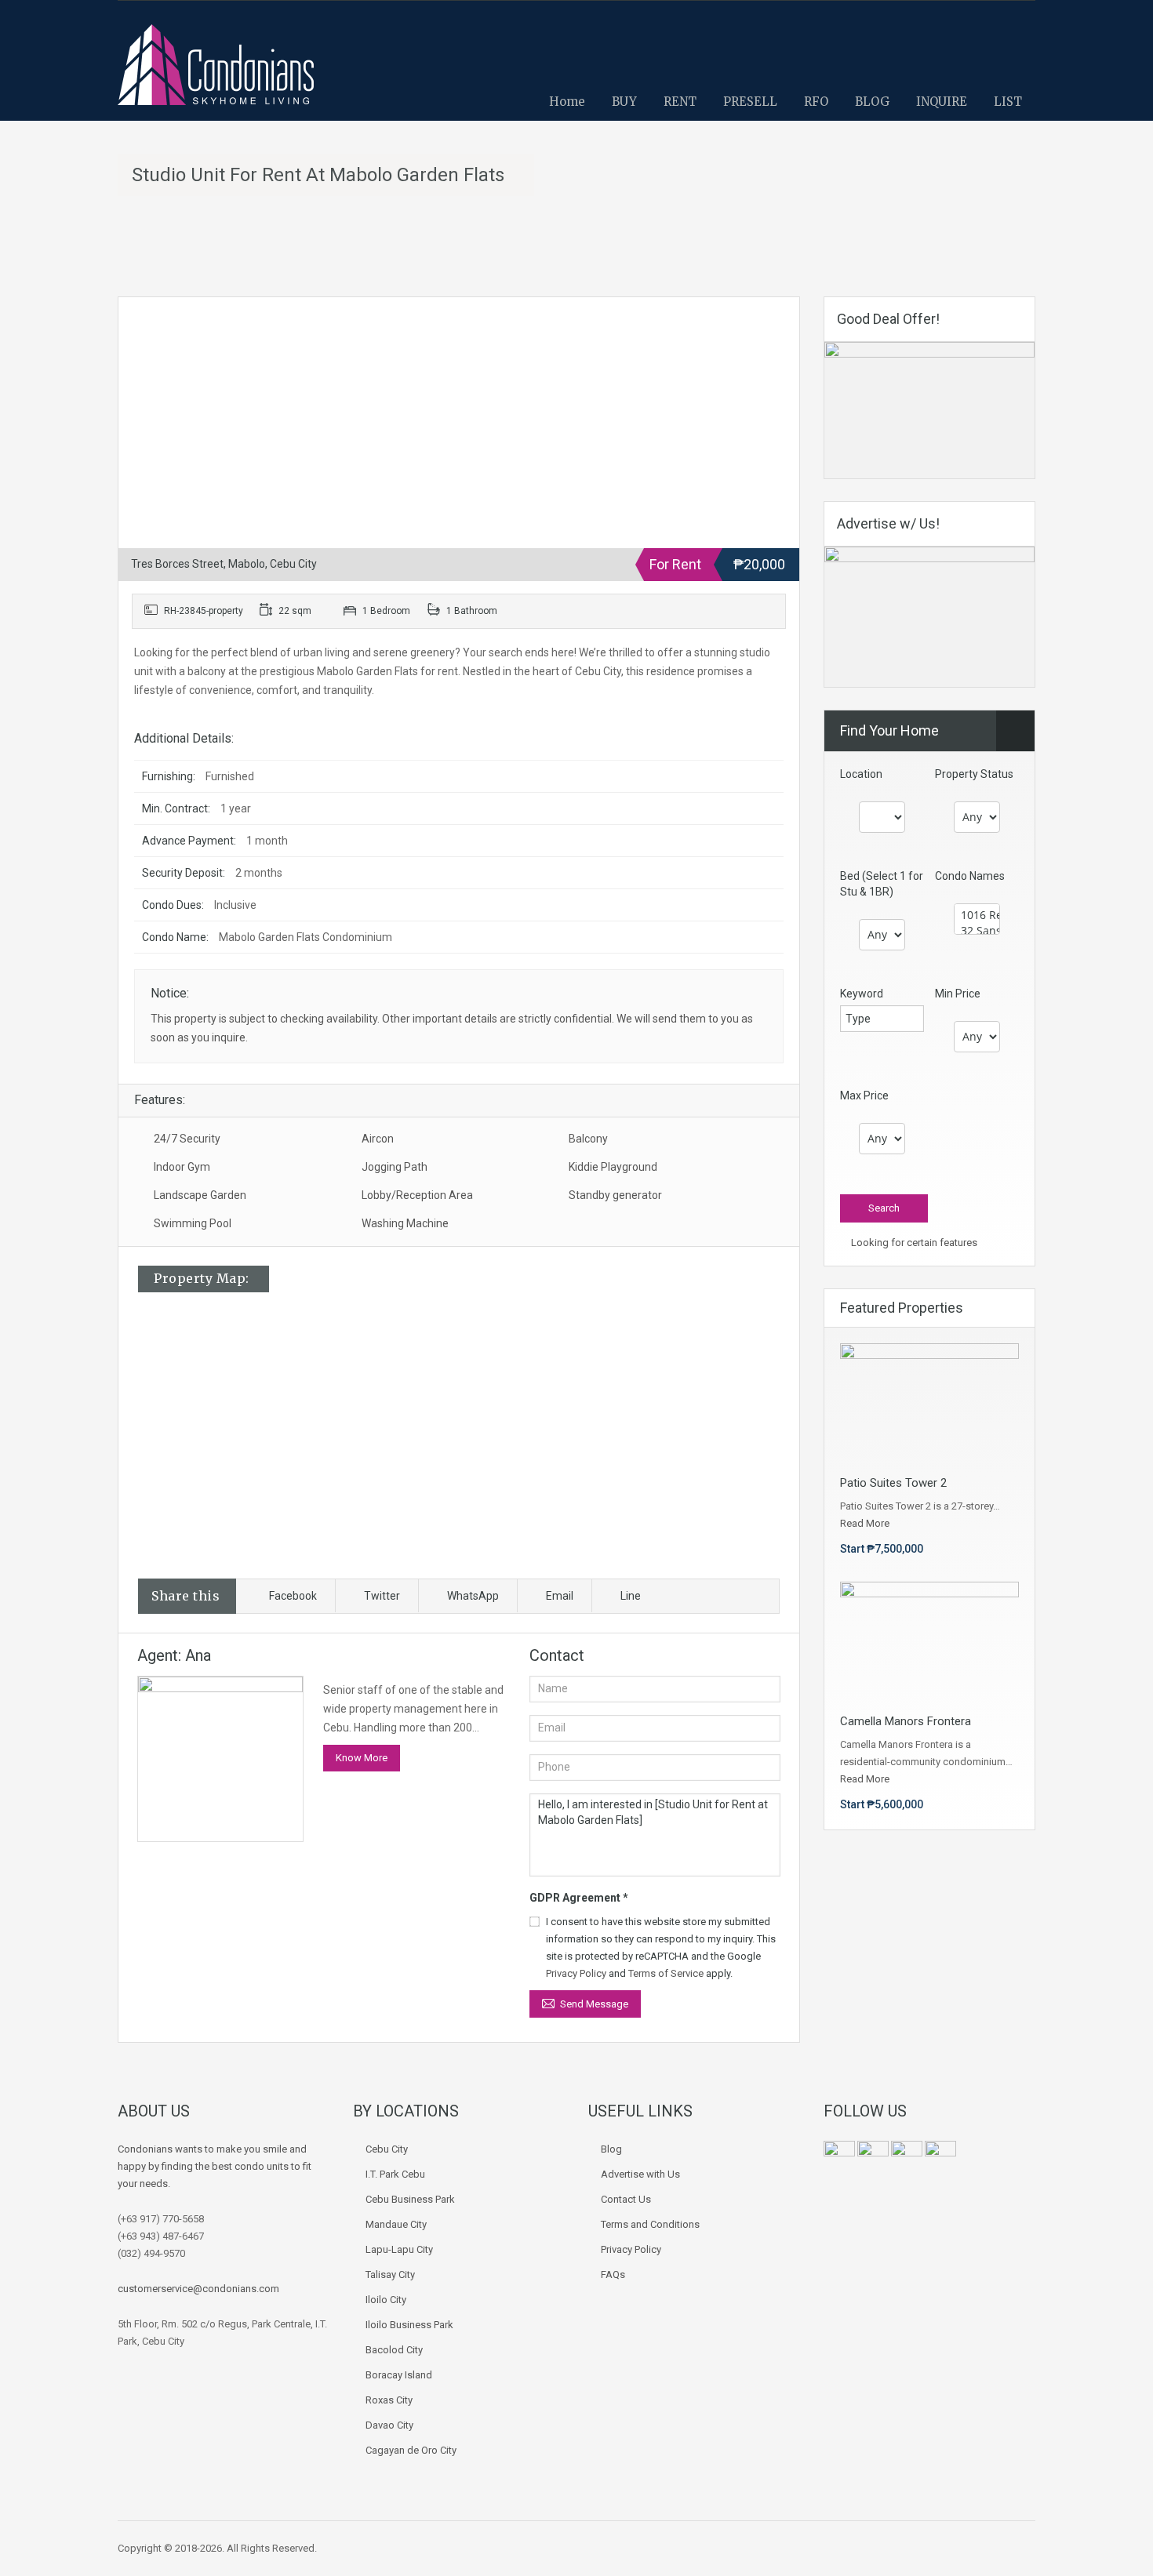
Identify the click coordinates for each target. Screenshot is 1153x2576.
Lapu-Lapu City (399, 2249)
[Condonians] (216, 73)
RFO (816, 102)
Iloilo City (386, 2300)
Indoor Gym (182, 1167)
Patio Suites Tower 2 (893, 1483)
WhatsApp (473, 1596)
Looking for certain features (913, 1243)
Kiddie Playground (613, 1167)
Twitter (382, 1596)
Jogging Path (395, 1167)
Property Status (974, 774)
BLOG (872, 102)
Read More (865, 1523)
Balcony (588, 1139)
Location (861, 774)
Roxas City (389, 2400)
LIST (1008, 102)
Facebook (293, 1596)
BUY (624, 102)
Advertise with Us (640, 2174)
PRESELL (750, 102)
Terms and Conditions (650, 2224)
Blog (611, 2149)
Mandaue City (396, 2224)
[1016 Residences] (977, 915)
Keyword (862, 994)
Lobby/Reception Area (417, 1195)
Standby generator (615, 1195)
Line (631, 1596)
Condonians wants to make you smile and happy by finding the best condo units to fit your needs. (215, 2166)
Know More (362, 1758)
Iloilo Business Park (409, 2325)
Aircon (378, 1139)
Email (560, 1596)
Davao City (389, 2425)
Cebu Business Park (410, 2199)
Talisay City (390, 2274)
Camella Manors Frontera (906, 1721)
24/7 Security (187, 1139)
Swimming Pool (193, 1223)
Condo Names (970, 876)
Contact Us (626, 2199)
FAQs (613, 2274)
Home (567, 102)
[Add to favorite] (149, 332)
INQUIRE (942, 102)
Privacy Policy (576, 1973)
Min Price (958, 994)
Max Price (864, 1095)
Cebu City (387, 2149)
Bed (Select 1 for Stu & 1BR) (882, 884)
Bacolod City (394, 2350)
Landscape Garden (200, 1195)
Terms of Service (666, 1973)
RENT (680, 102)
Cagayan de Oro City (411, 2450)
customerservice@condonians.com (198, 2289)
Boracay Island (399, 2375)
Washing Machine (405, 1223)
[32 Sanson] (977, 931)
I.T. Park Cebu (395, 2174)
